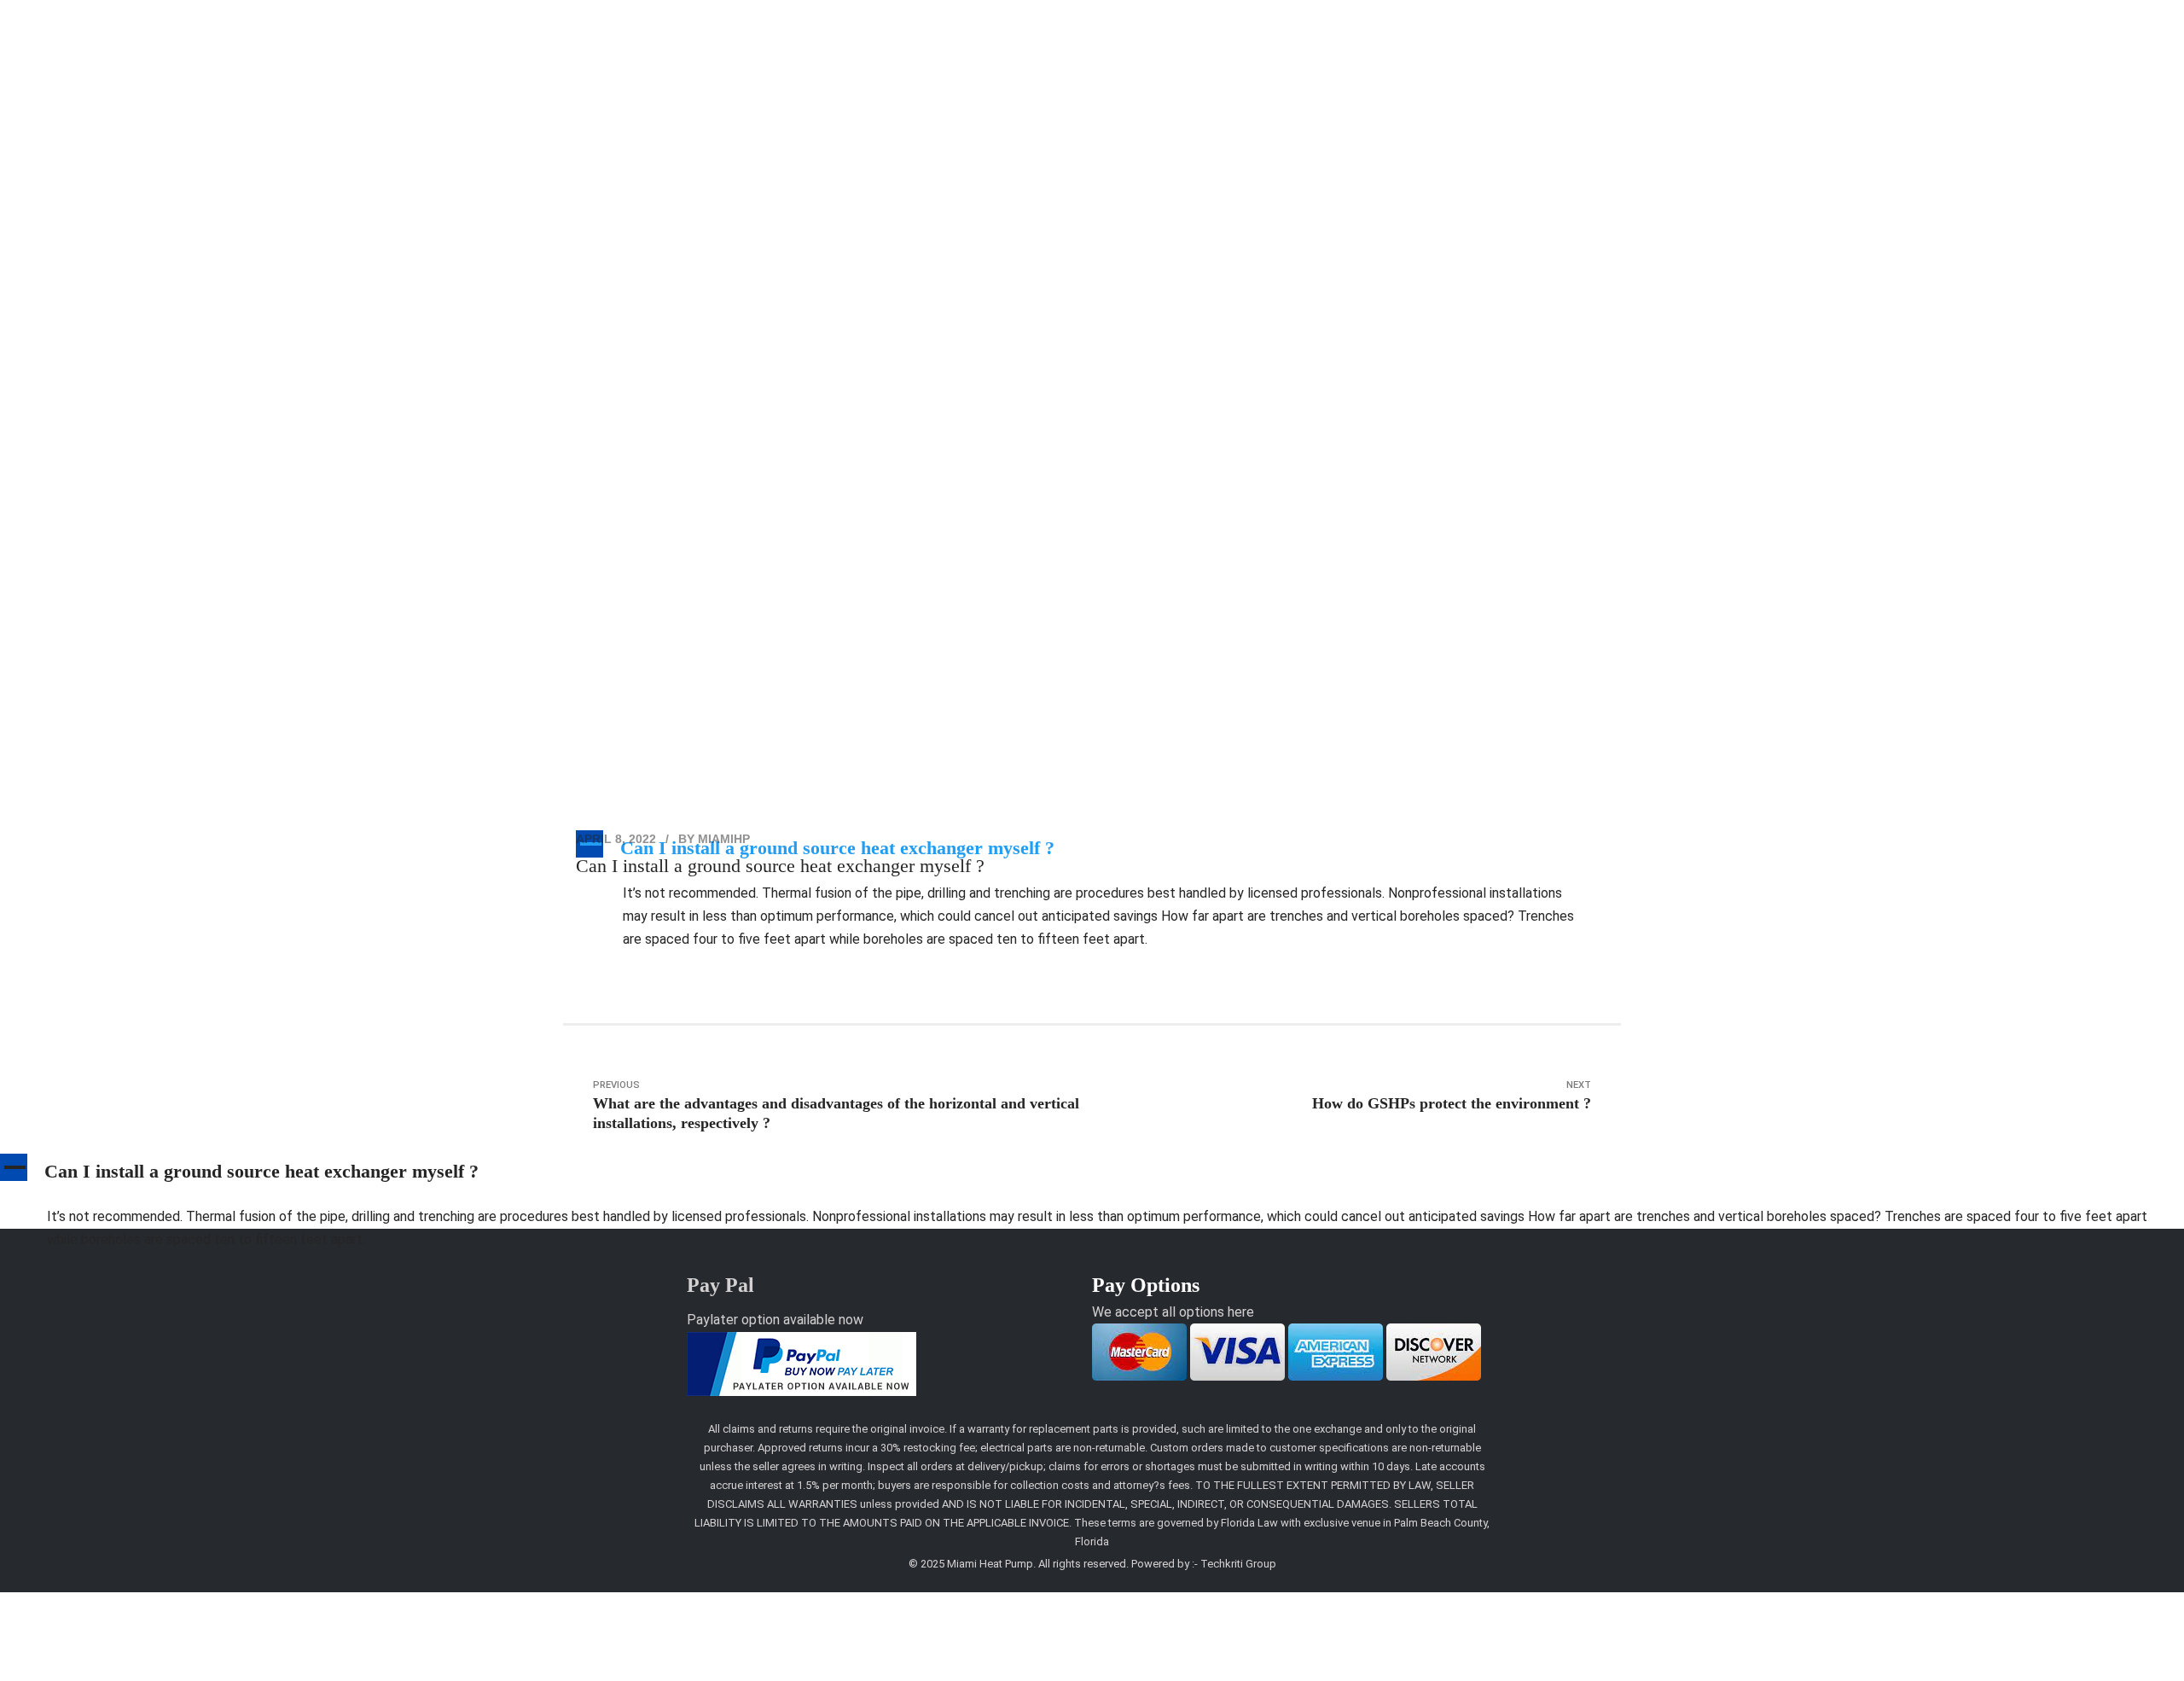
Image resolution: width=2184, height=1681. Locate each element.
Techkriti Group (1238, 1564)
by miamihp (714, 839)
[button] (1092, 1175)
